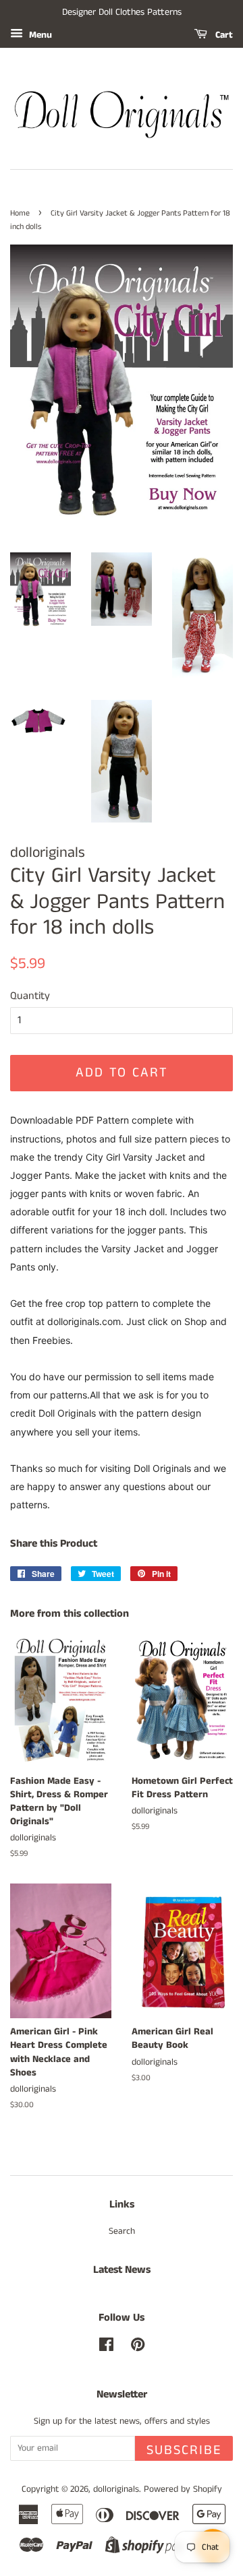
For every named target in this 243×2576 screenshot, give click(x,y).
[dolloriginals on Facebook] (106, 2348)
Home (20, 213)
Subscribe (184, 2450)
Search (122, 2231)
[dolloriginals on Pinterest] (138, 2348)
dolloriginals (116, 2489)
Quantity (30, 996)
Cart (223, 35)
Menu (39, 35)
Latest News (122, 2270)
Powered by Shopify (183, 2489)
